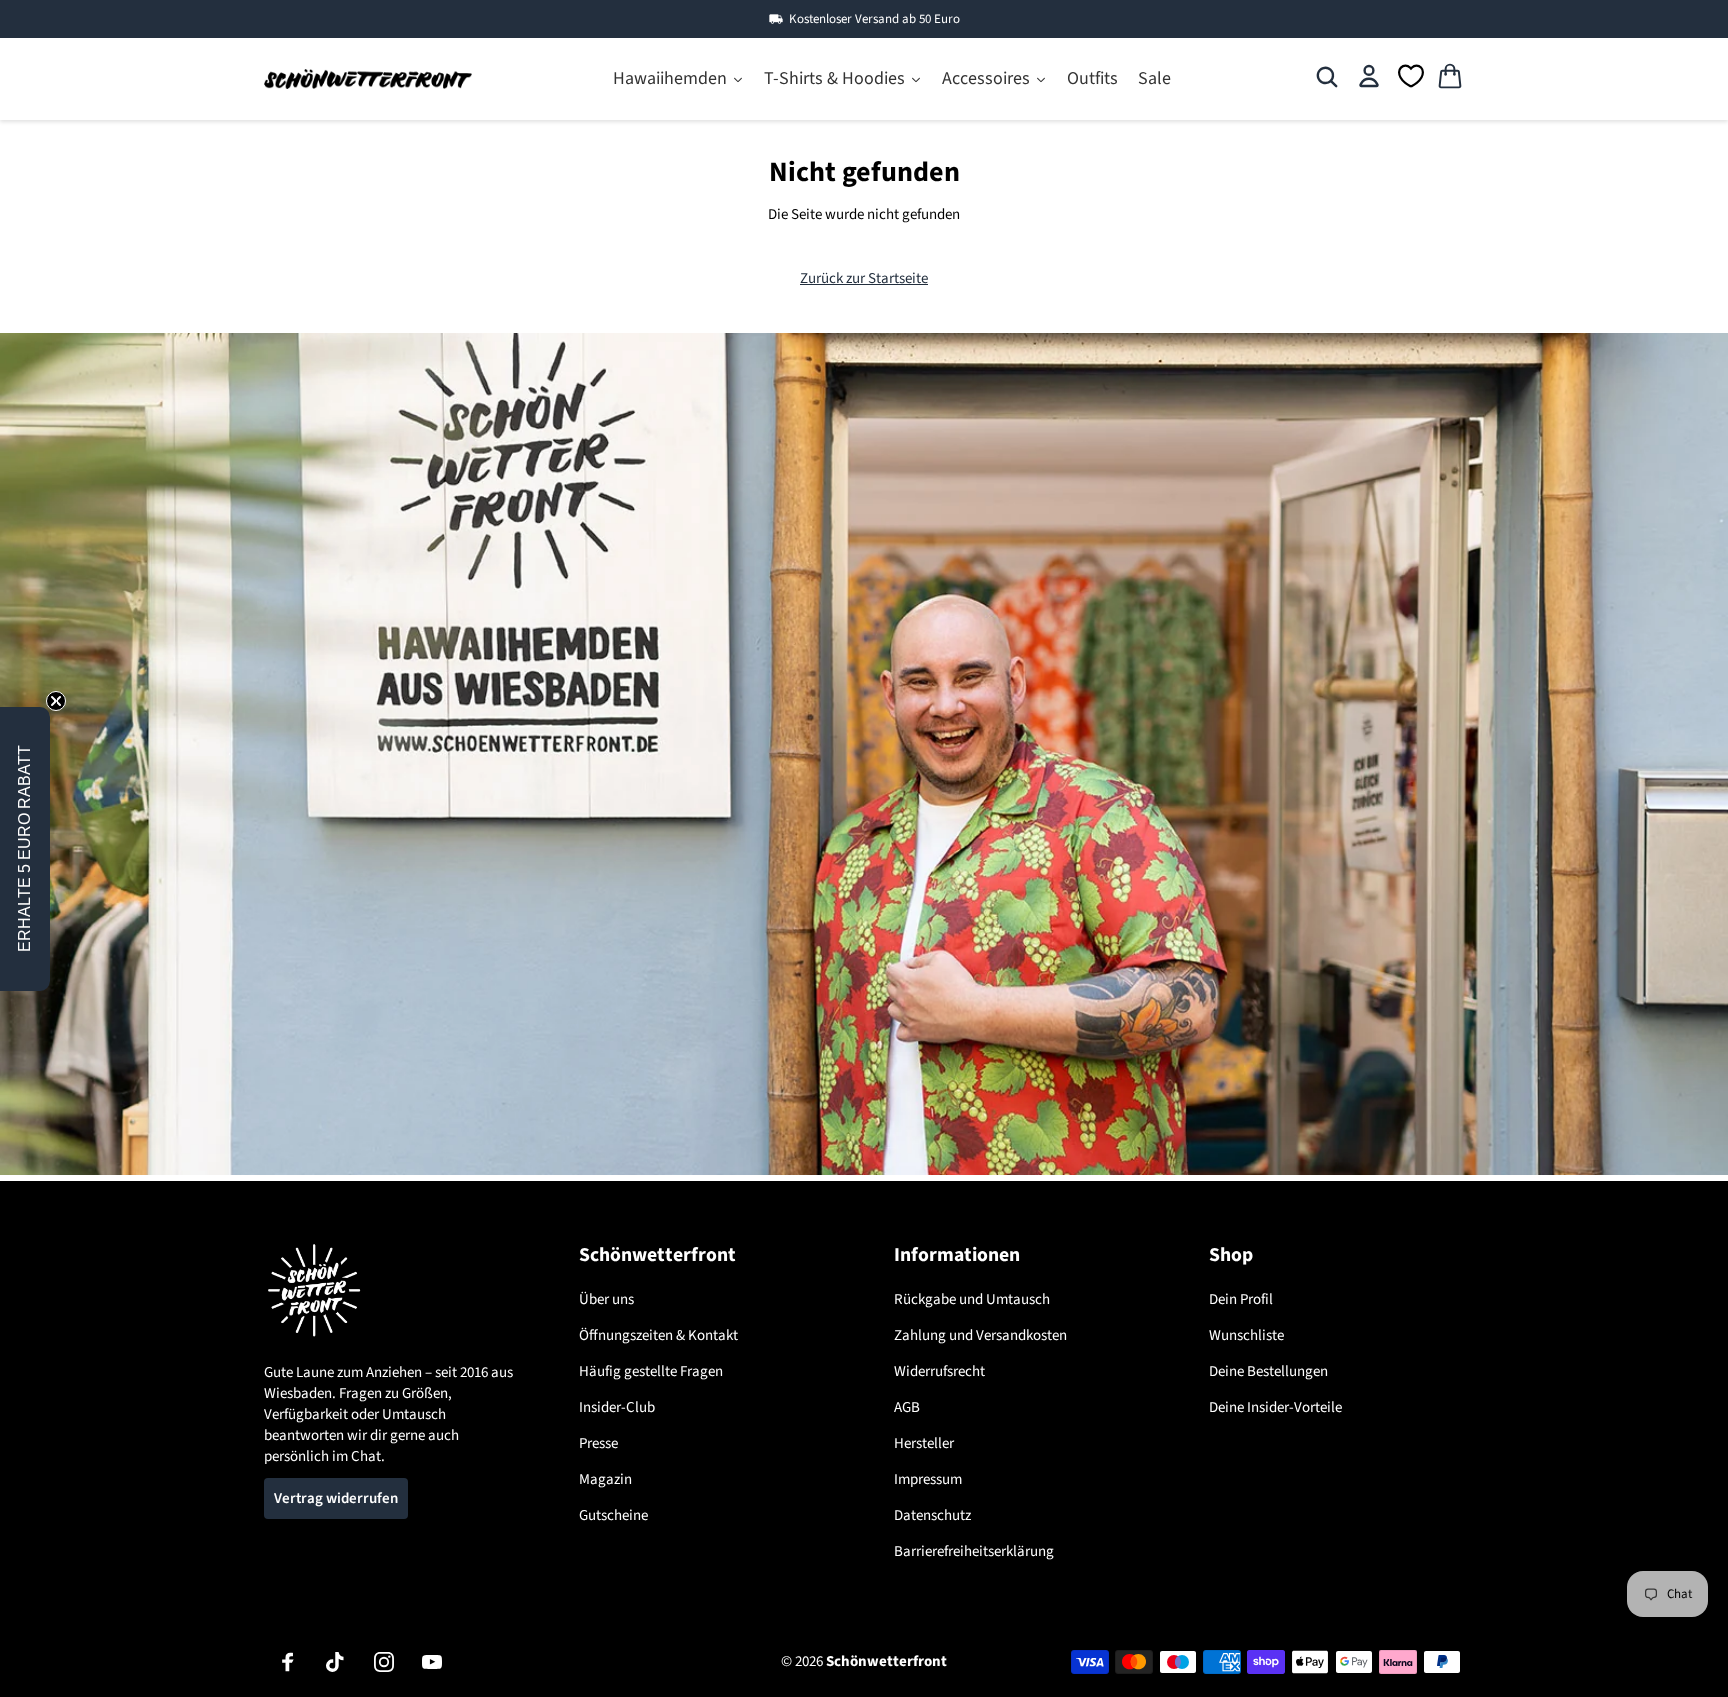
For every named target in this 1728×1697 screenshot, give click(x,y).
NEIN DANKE (864, 1063)
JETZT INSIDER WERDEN (864, 950)
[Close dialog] (1092, 607)
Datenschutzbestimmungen (862, 1015)
